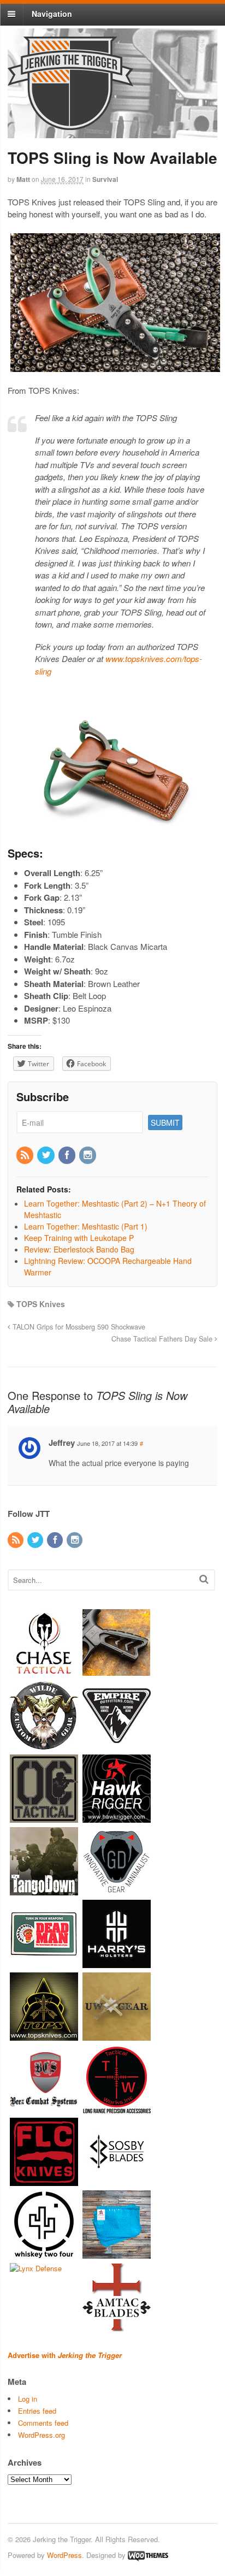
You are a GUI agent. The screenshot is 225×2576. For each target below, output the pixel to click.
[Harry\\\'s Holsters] (117, 1962)
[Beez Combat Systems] (44, 2108)
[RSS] (26, 1155)
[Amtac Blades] (117, 2326)
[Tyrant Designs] (117, 1672)
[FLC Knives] (44, 2180)
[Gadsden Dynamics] (117, 1890)
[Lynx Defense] (36, 2268)
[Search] (204, 1579)
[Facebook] (68, 1155)
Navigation (52, 14)
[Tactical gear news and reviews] (70, 124)
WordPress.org (42, 2435)
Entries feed (37, 2411)
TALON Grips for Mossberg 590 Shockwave (78, 1327)
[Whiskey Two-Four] (44, 2253)
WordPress (64, 2555)
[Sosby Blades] (117, 2180)
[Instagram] (88, 1155)
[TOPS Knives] (44, 2035)
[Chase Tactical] (44, 1672)
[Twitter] (46, 1155)
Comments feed (43, 2423)
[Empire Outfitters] (117, 1744)
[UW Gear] (117, 2035)
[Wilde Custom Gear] (44, 1744)
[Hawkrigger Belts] (117, 1817)
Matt (23, 179)
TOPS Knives (41, 1304)
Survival (105, 179)
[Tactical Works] (117, 2108)
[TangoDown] (44, 1890)
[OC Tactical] (44, 1817)
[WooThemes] (148, 2555)
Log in (28, 2399)
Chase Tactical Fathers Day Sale (163, 1339)
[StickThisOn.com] (44, 1962)
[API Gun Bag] (117, 2253)
